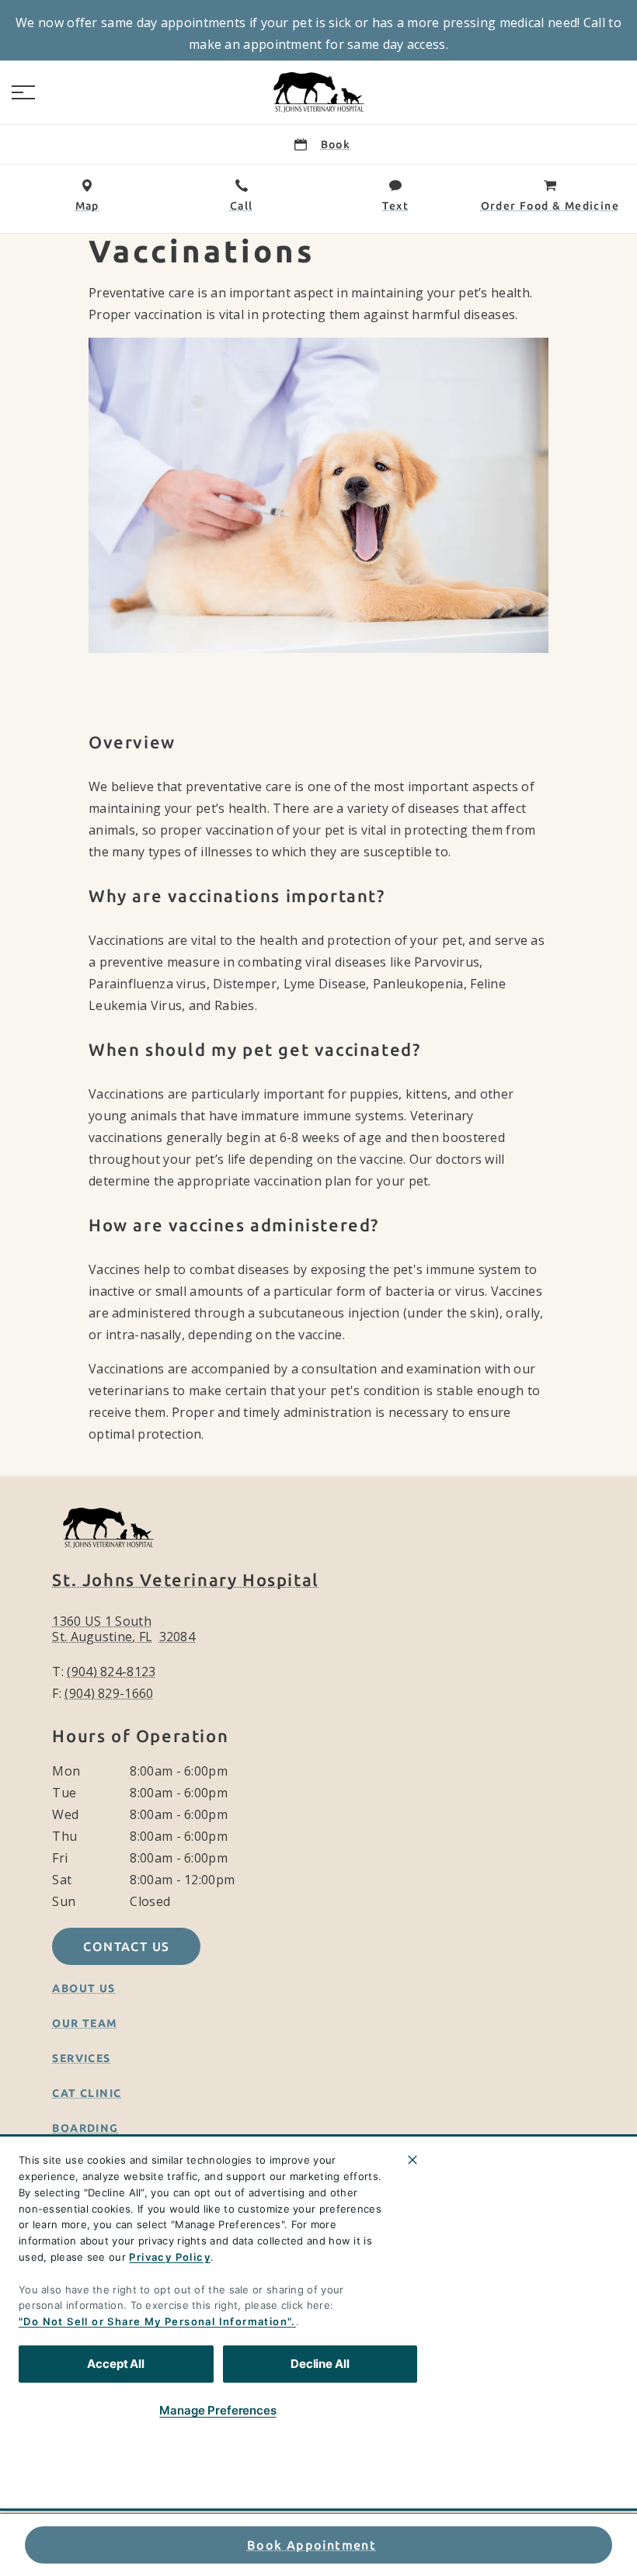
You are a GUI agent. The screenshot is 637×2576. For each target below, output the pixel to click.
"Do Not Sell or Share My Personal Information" (155, 2321)
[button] (23, 92)
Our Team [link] (85, 2023)
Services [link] (81, 2058)
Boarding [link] (85, 2128)
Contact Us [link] (126, 1946)
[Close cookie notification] (412, 2160)
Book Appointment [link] (312, 2545)
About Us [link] (84, 1988)
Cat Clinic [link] (87, 2093)
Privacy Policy (170, 2257)
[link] (318, 92)
